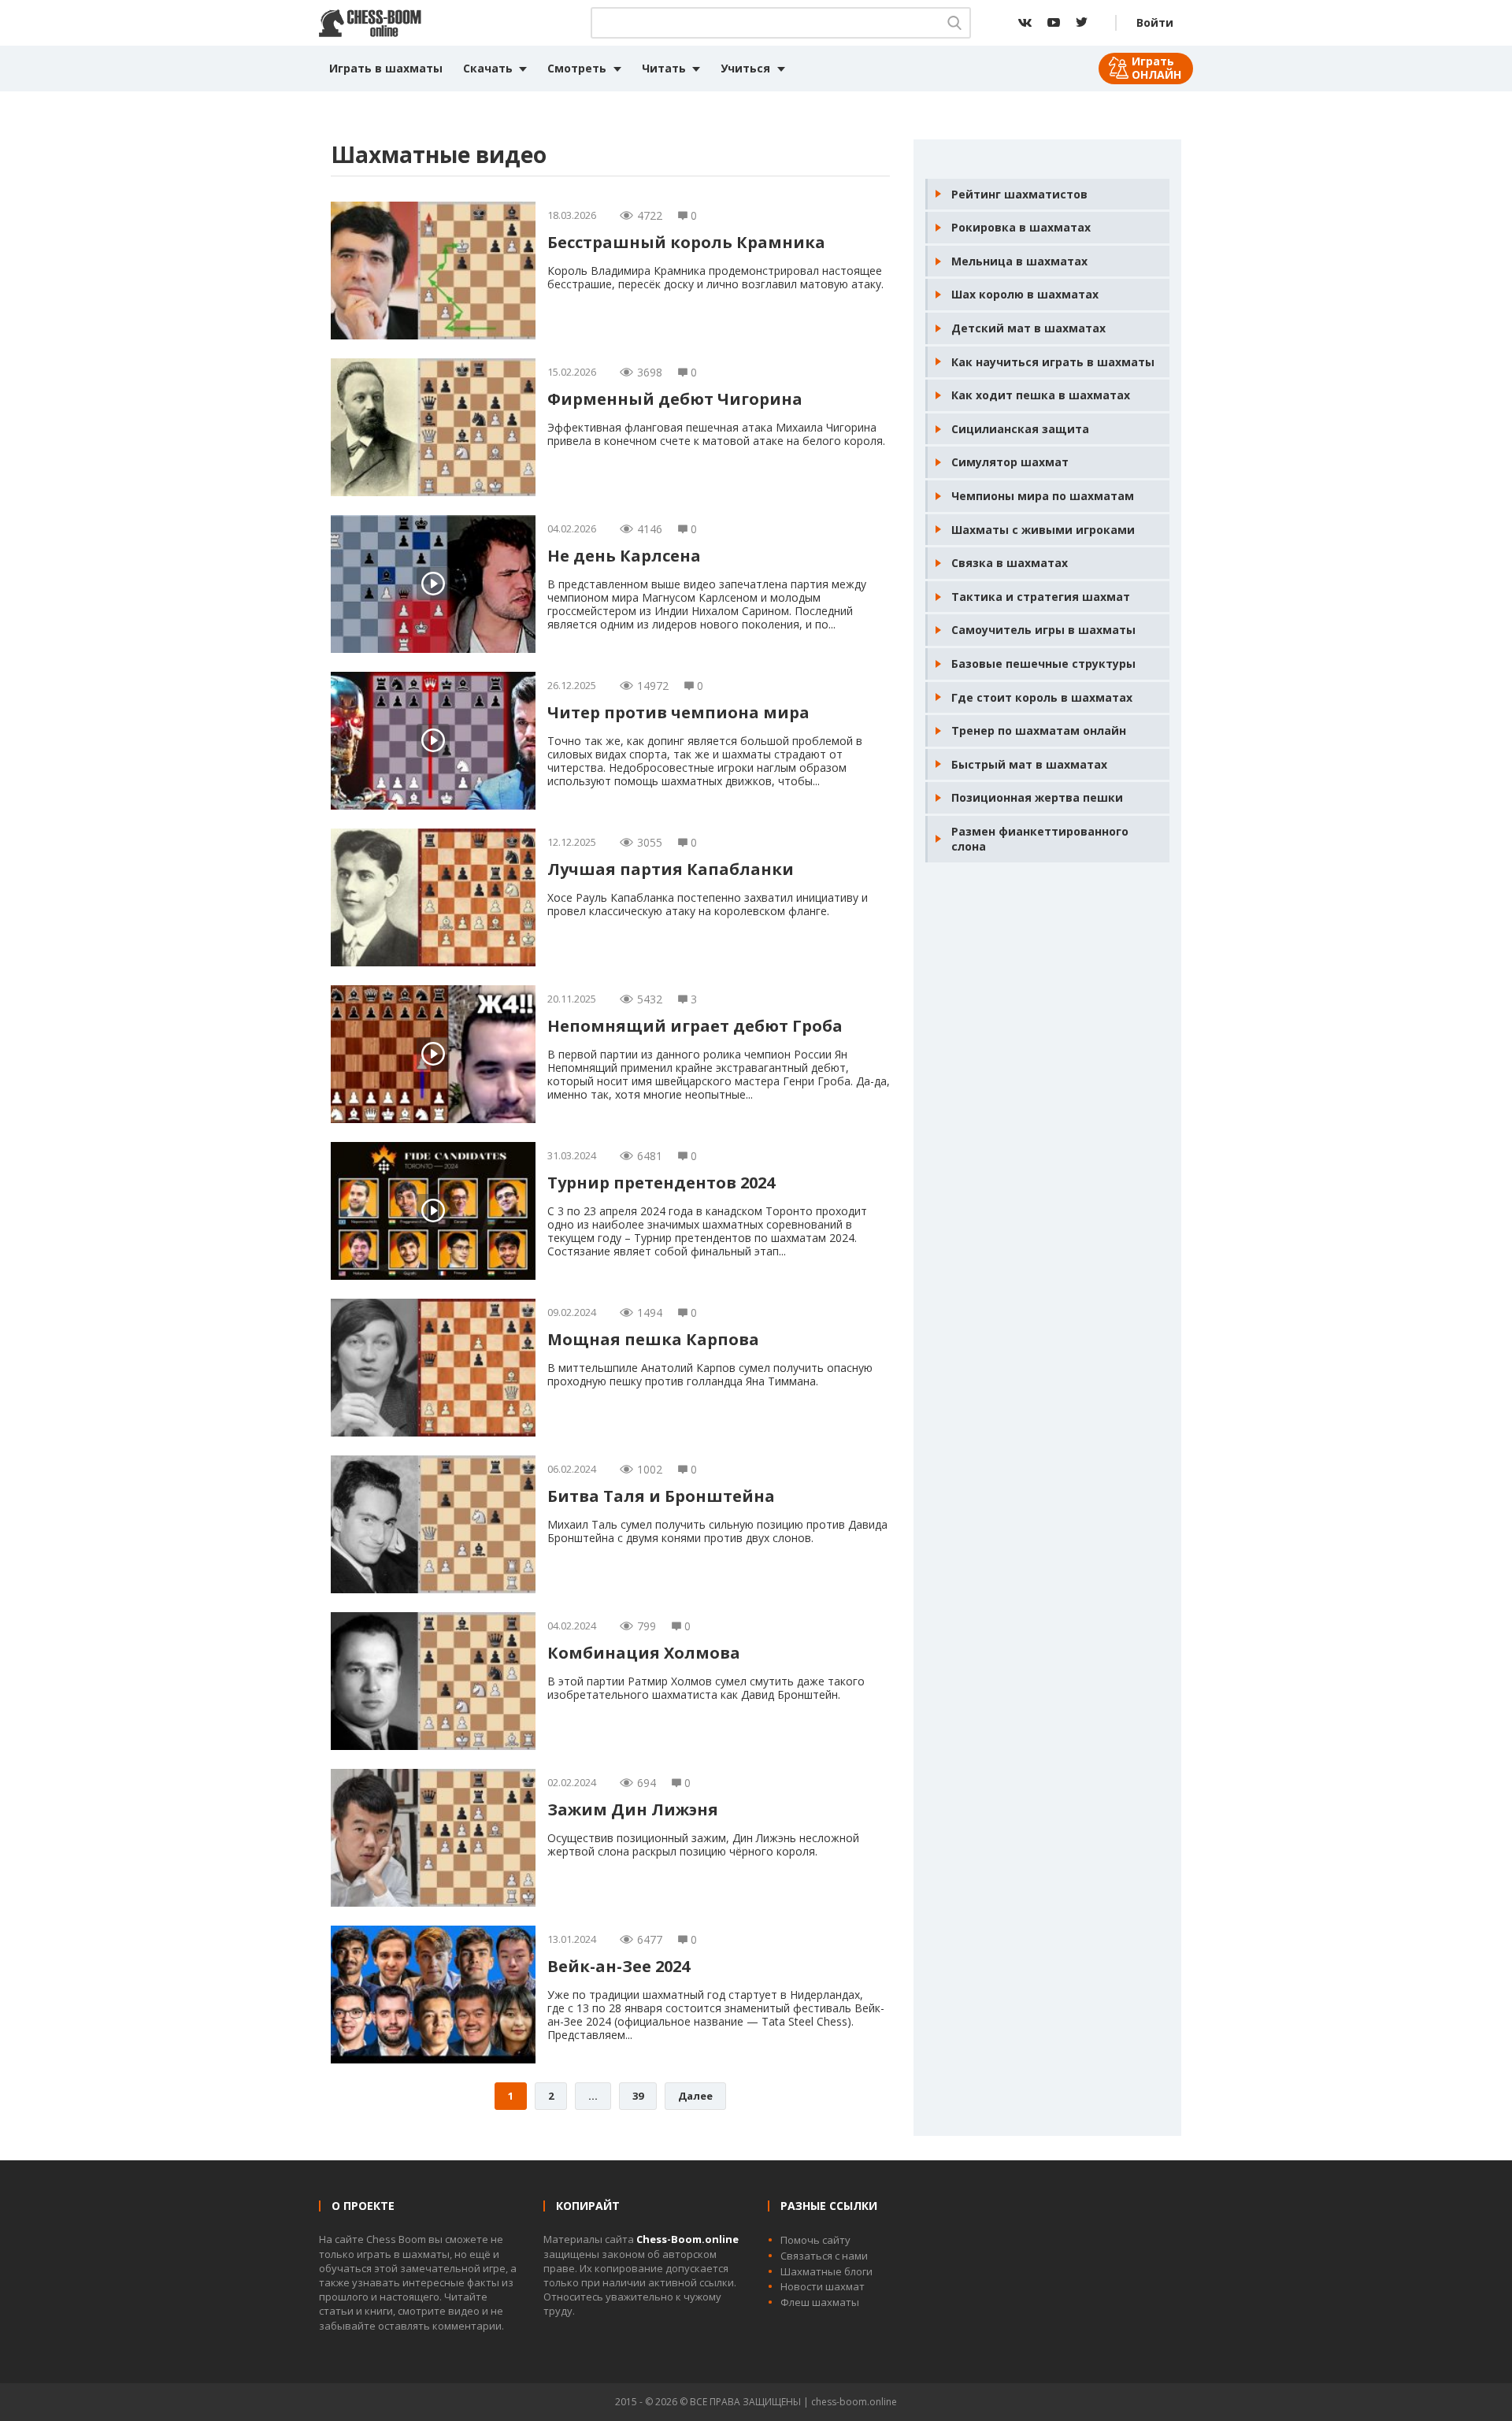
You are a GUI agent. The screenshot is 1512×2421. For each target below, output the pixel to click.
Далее (695, 2096)
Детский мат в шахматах (1028, 328)
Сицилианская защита (1020, 429)
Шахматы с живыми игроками (1043, 530)
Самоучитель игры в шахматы (1043, 630)
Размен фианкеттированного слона (1040, 839)
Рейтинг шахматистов (1019, 194)
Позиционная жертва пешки (1037, 797)
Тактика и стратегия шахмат (1041, 597)
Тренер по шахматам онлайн (1039, 730)
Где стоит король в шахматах (1042, 697)
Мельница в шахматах (1019, 261)
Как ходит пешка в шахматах (1041, 395)
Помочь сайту (815, 2240)
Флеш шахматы (820, 2302)
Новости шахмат (823, 2286)
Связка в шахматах (1010, 563)
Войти (1155, 22)
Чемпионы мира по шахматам (1043, 496)
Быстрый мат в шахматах (1029, 764)
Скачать (488, 68)
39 (638, 2096)
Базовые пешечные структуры (1043, 664)
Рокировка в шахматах (1021, 227)
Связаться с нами (824, 2256)
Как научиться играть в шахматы (1053, 362)
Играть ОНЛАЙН (1156, 68)
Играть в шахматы (386, 68)
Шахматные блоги (826, 2271)
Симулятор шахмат (1010, 462)
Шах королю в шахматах (1025, 294)
